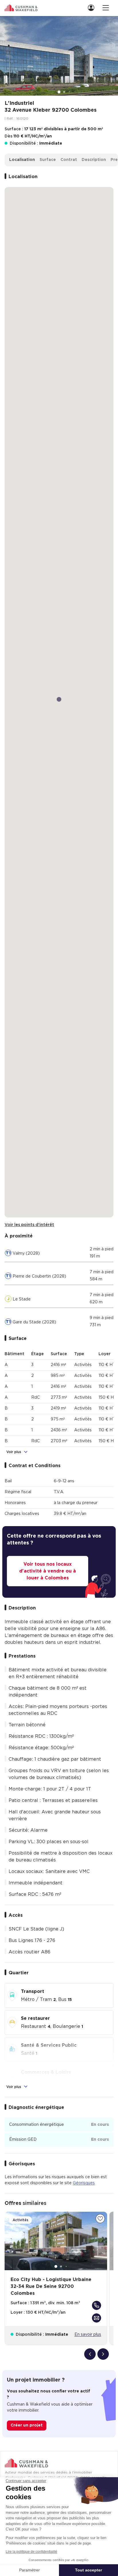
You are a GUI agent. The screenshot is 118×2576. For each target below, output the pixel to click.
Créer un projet (27, 2425)
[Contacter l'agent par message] (97, 2318)
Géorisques (84, 2183)
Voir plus (14, 1452)
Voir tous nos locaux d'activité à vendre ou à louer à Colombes (48, 1571)
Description (94, 160)
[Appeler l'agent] (97, 2305)
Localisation (22, 160)
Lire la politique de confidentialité (32, 2552)
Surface (48, 160)
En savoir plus (88, 2335)
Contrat (69, 160)
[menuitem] (93, 8)
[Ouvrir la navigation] (106, 8)
